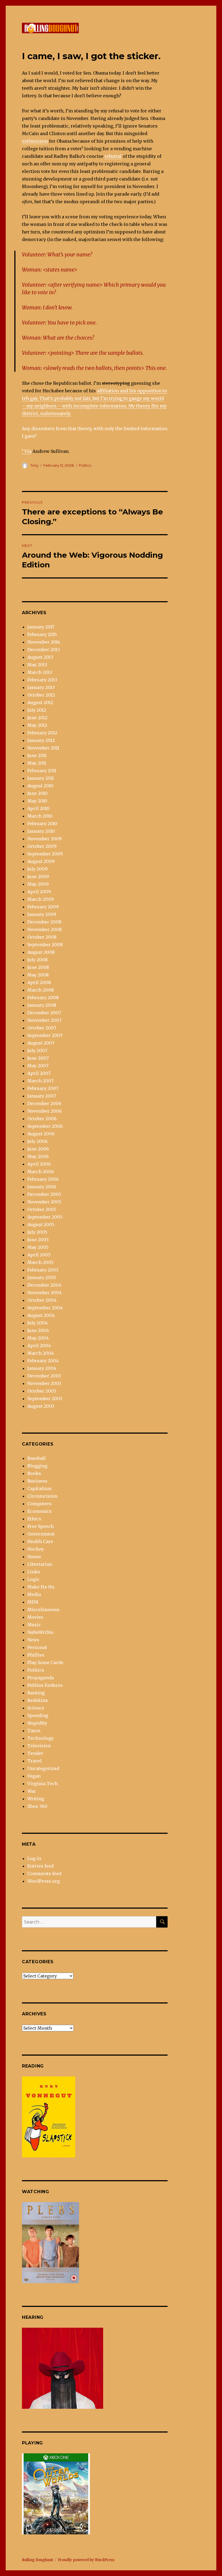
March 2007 (40, 1081)
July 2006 (37, 1141)
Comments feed (44, 1874)
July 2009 (37, 869)
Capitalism (39, 1488)
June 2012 (37, 718)
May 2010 (37, 801)
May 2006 (38, 1156)
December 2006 (44, 1103)
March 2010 (40, 816)
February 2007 (43, 1088)
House (34, 1557)
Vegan (34, 1776)
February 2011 (42, 771)
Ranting (36, 1693)
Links (34, 1572)
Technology (40, 1738)
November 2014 (44, 642)
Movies (35, 1617)
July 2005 (37, 1232)
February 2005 (43, 1270)
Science (36, 1708)
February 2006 (43, 1179)
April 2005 (39, 1255)
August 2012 (40, 702)
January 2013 (41, 687)
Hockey (36, 1549)
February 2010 (42, 824)
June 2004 (38, 1330)
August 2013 (40, 657)
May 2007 (38, 1066)
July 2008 (37, 960)
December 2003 (44, 1376)
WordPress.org (44, 1881)
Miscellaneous (43, 1610)
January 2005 (42, 1277)
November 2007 (44, 1020)
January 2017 (41, 627)
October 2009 (42, 846)
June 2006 (38, 1149)
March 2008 (41, 990)
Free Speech (40, 1526)
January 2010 (41, 831)
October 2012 (41, 695)
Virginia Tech (43, 1784)
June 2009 (38, 876)
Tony (34, 465)
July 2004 (37, 1323)
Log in (34, 1858)
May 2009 (38, 884)
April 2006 (39, 1164)
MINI (33, 1602)
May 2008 (38, 975)
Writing (36, 1799)
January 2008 (42, 1005)
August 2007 (41, 1043)
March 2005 (40, 1262)
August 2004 (41, 1315)
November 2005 (44, 1202)
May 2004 (38, 1338)
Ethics (34, 1519)
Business (37, 1481)
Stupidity (37, 1723)
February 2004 (43, 1361)
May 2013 (37, 665)
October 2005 (42, 1209)
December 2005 (44, 1194)
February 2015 (42, 634)
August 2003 (41, 1406)
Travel (35, 1761)
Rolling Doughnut (37, 2560)
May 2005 (38, 1247)
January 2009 (42, 914)
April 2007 (39, 1073)
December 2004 (44, 1285)
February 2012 (42, 733)
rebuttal (113, 156)
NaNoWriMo (40, 1632)
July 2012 (37, 710)
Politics (85, 465)
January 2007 (42, 1096)
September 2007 (45, 1035)
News (33, 1640)
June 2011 (37, 755)
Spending (38, 1715)
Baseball (37, 1458)
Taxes (34, 1731)
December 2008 (44, 922)
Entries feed (40, 1866)
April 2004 (39, 1346)
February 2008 (43, 998)
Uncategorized (43, 1768)
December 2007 (44, 1013)
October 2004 (42, 1300)
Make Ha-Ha (41, 1587)
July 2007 (37, 1051)
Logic (33, 1579)
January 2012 (41, 740)
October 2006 (42, 1119)
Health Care (40, 1541)
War (32, 1791)
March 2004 (41, 1353)
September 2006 (45, 1126)
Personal (37, 1647)
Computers (40, 1504)
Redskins (38, 1700)
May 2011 (37, 763)
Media (34, 1594)
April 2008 (39, 982)
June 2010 (37, 793)
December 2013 (44, 650)
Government (41, 1534)
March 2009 (41, 899)
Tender (35, 1753)
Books (34, 1473)
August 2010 (40, 786)
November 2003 (44, 1383)
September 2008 (45, 945)
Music (34, 1625)
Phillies (36, 1655)
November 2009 (45, 839)
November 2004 (45, 1293)
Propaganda (40, 1678)
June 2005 (38, 1240)
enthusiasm (35, 141)
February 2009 (43, 907)
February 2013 (42, 680)
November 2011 (43, 748)
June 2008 (38, 967)
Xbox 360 (37, 1806)
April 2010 (38, 808)
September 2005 (45, 1217)
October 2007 (42, 1028)
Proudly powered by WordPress (86, 2560)
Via (28, 451)
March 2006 (41, 1172)
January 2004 (42, 1368)
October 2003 (42, 1391)
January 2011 (41, 778)
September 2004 (45, 1308)
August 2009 (41, 861)
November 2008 (45, 929)
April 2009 (39, 892)
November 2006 (45, 1111)
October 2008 (42, 937)
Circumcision (42, 1496)
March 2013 (40, 672)
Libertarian (40, 1564)
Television (39, 1746)
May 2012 (37, 725)
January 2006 (42, 1187)
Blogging (37, 1466)
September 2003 (45, 1399)
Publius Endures (45, 1685)
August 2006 (41, 1134)
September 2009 (45, 854)
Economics (40, 1511)
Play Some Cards (45, 1662)
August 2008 (41, 952)
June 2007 (38, 1058)
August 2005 (41, 1225)
